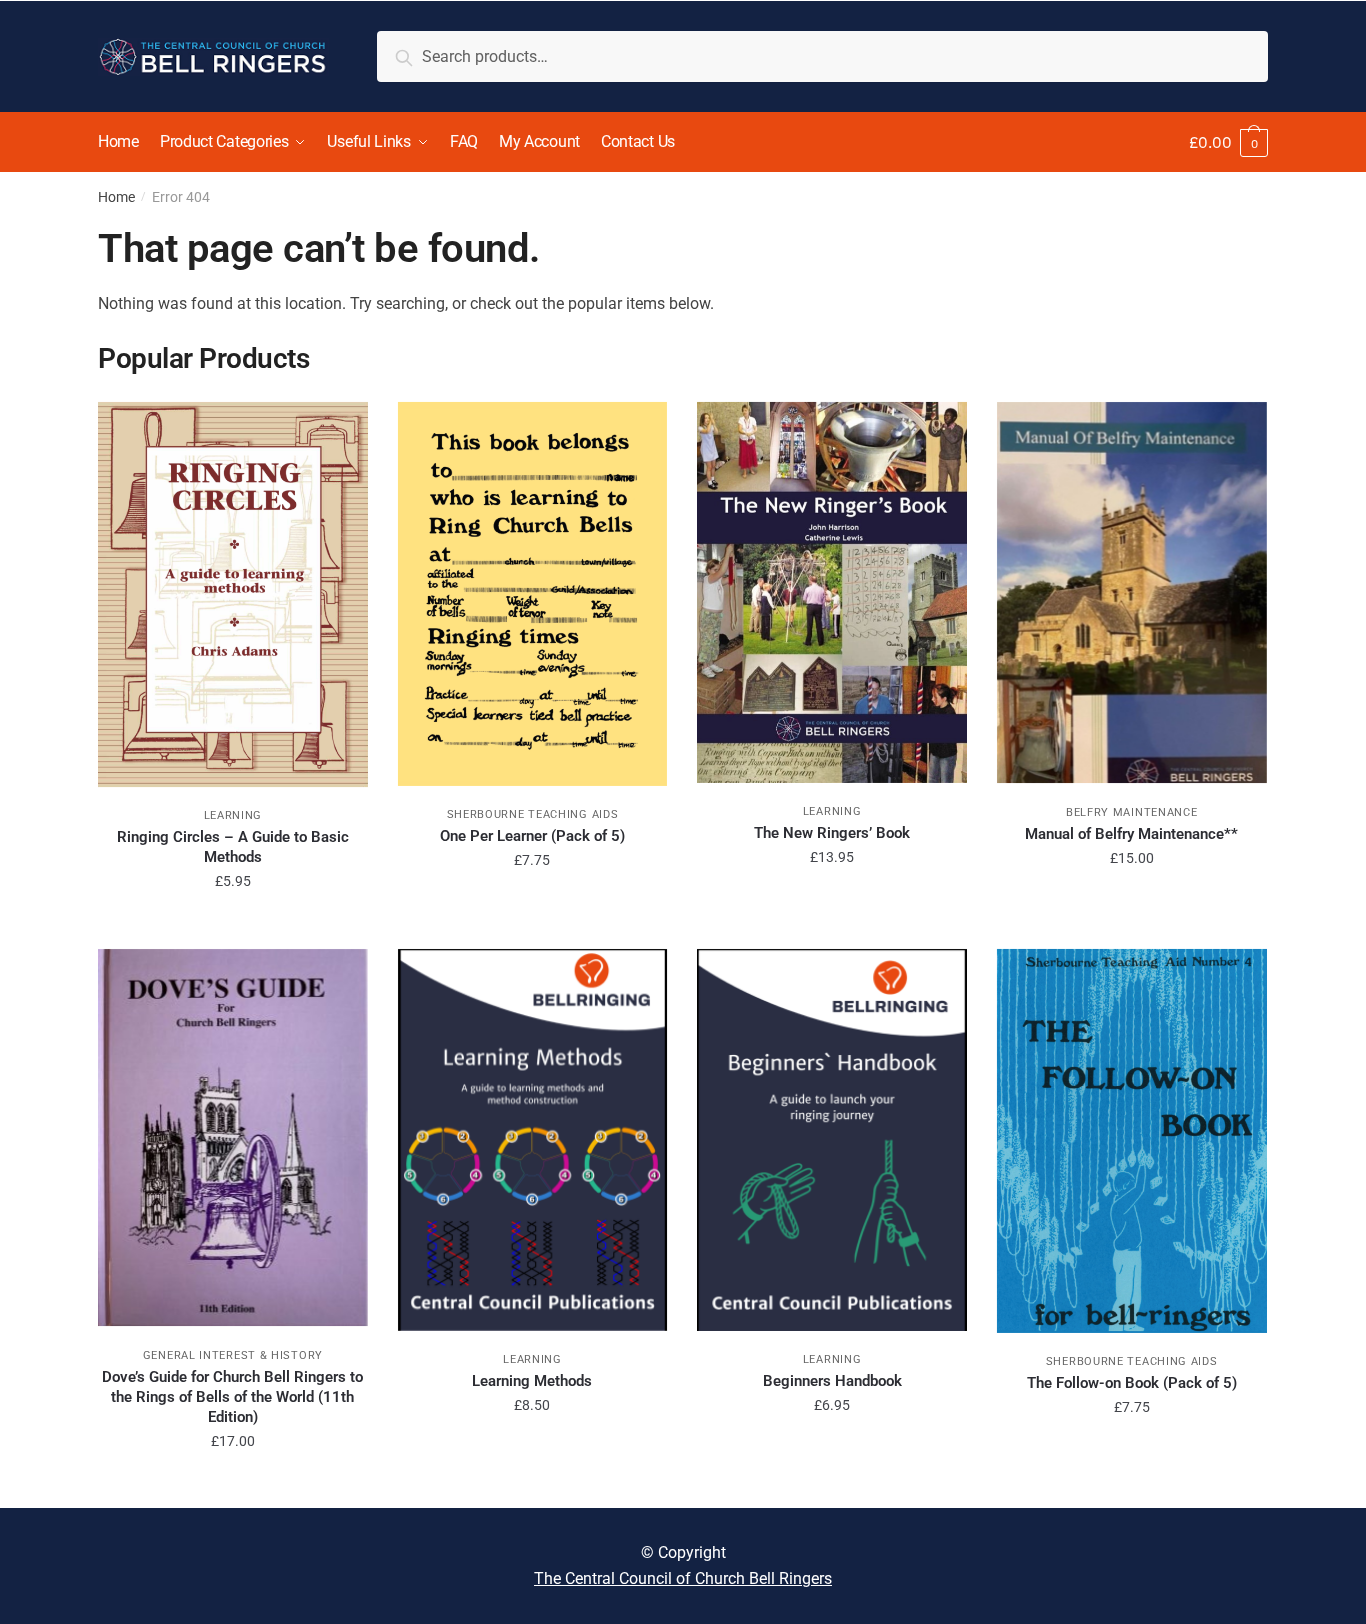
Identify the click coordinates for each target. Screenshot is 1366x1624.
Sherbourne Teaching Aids (533, 814)
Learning (233, 815)
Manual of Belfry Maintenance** (1131, 834)
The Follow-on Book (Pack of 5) (1132, 1383)
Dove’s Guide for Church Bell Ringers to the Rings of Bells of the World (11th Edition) (232, 1397)
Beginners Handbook (832, 1381)
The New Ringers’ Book (832, 833)
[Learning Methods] (533, 1140)
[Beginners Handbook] (832, 1140)
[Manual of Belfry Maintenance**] (1132, 593)
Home (116, 197)
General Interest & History (233, 1355)
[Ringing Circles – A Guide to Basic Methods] (233, 594)
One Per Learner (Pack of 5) (532, 836)
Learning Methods (532, 1381)
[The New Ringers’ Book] (832, 592)
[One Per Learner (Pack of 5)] (533, 594)
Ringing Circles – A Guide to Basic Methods (233, 847)
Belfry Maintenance (1132, 812)
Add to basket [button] (232, 926)
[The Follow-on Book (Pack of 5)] (1132, 1141)
